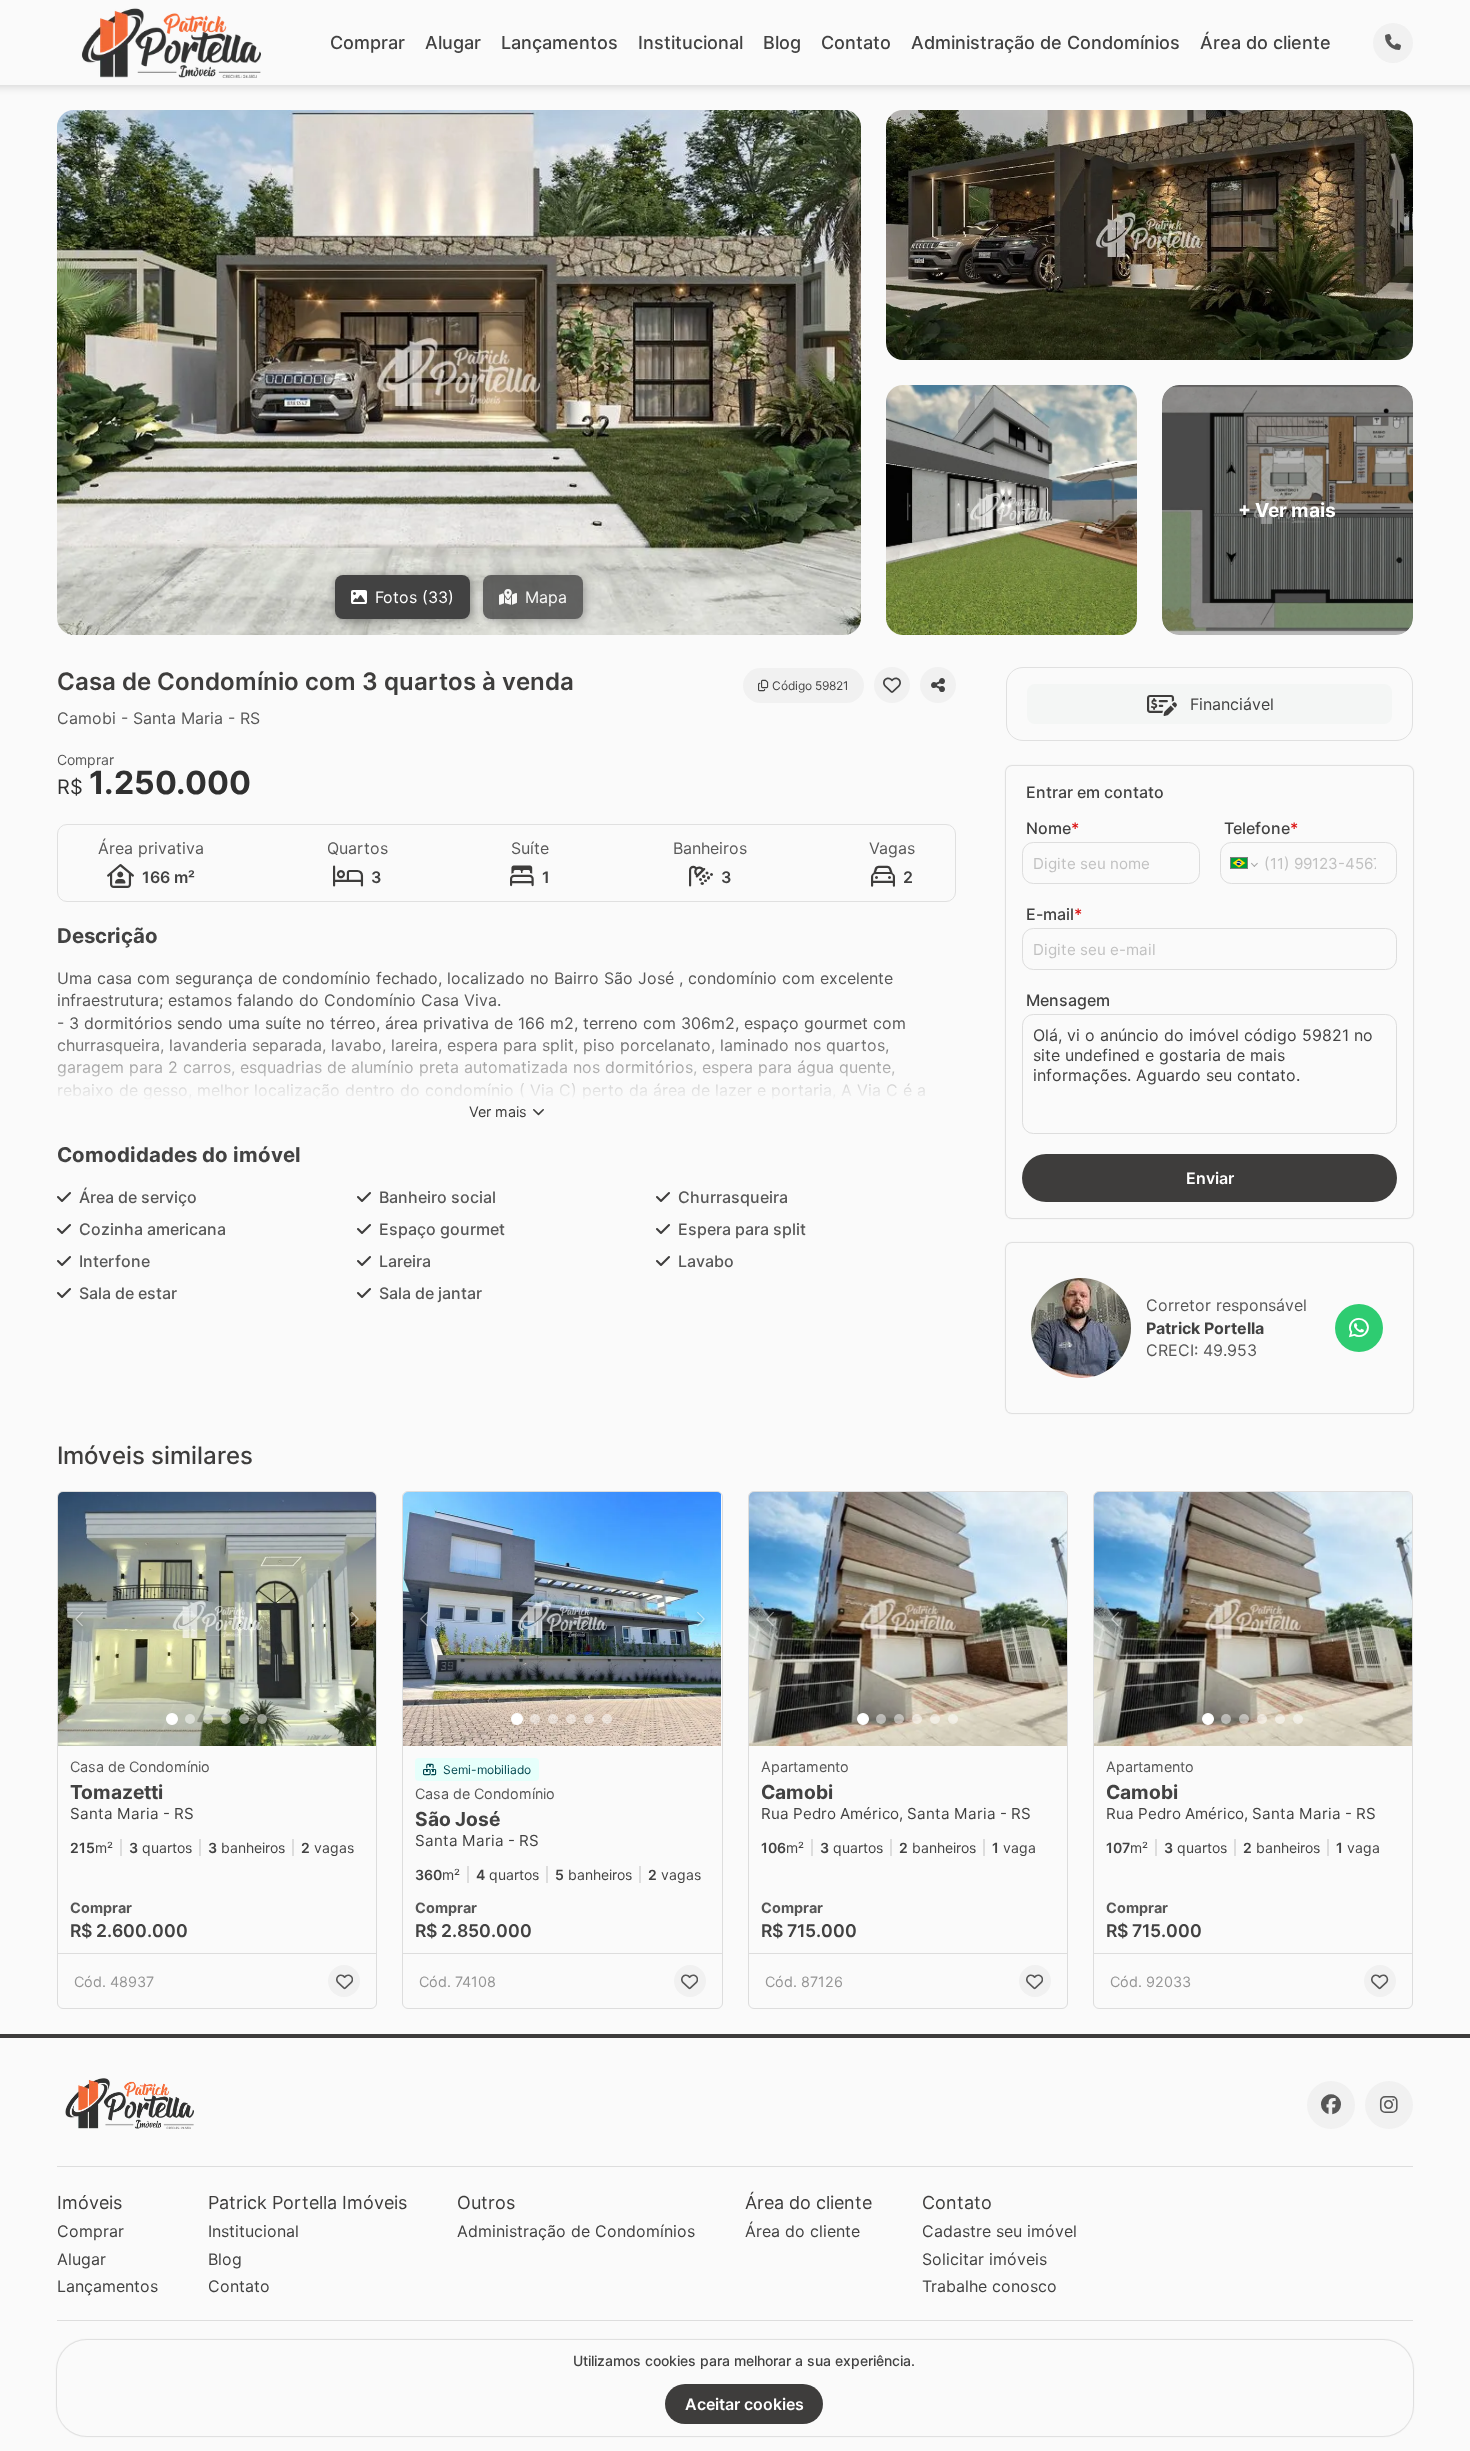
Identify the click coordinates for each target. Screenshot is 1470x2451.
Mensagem (1068, 1000)
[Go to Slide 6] (262, 1719)
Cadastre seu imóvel (999, 2231)
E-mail (1054, 914)
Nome (1052, 828)
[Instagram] (1389, 2105)
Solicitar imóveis (984, 2259)
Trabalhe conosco (989, 2286)
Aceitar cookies (744, 2404)
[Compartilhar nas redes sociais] (938, 685)
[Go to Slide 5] (244, 1719)
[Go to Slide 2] (190, 1719)
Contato (856, 42)
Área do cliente (1265, 42)
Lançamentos (559, 42)
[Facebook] (1331, 2105)
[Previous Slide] (79, 1619)
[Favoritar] (892, 685)
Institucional (690, 42)
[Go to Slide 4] (226, 1719)
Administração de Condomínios (1045, 42)
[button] (217, 1619)
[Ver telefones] (1393, 43)
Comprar (367, 42)
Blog (782, 42)
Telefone (1261, 828)
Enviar (1210, 1178)
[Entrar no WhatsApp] (1359, 1328)
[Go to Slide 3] (208, 1719)
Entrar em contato (1095, 792)
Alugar (453, 42)
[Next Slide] (355, 1619)
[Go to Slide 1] (172, 1719)
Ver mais (498, 1111)
